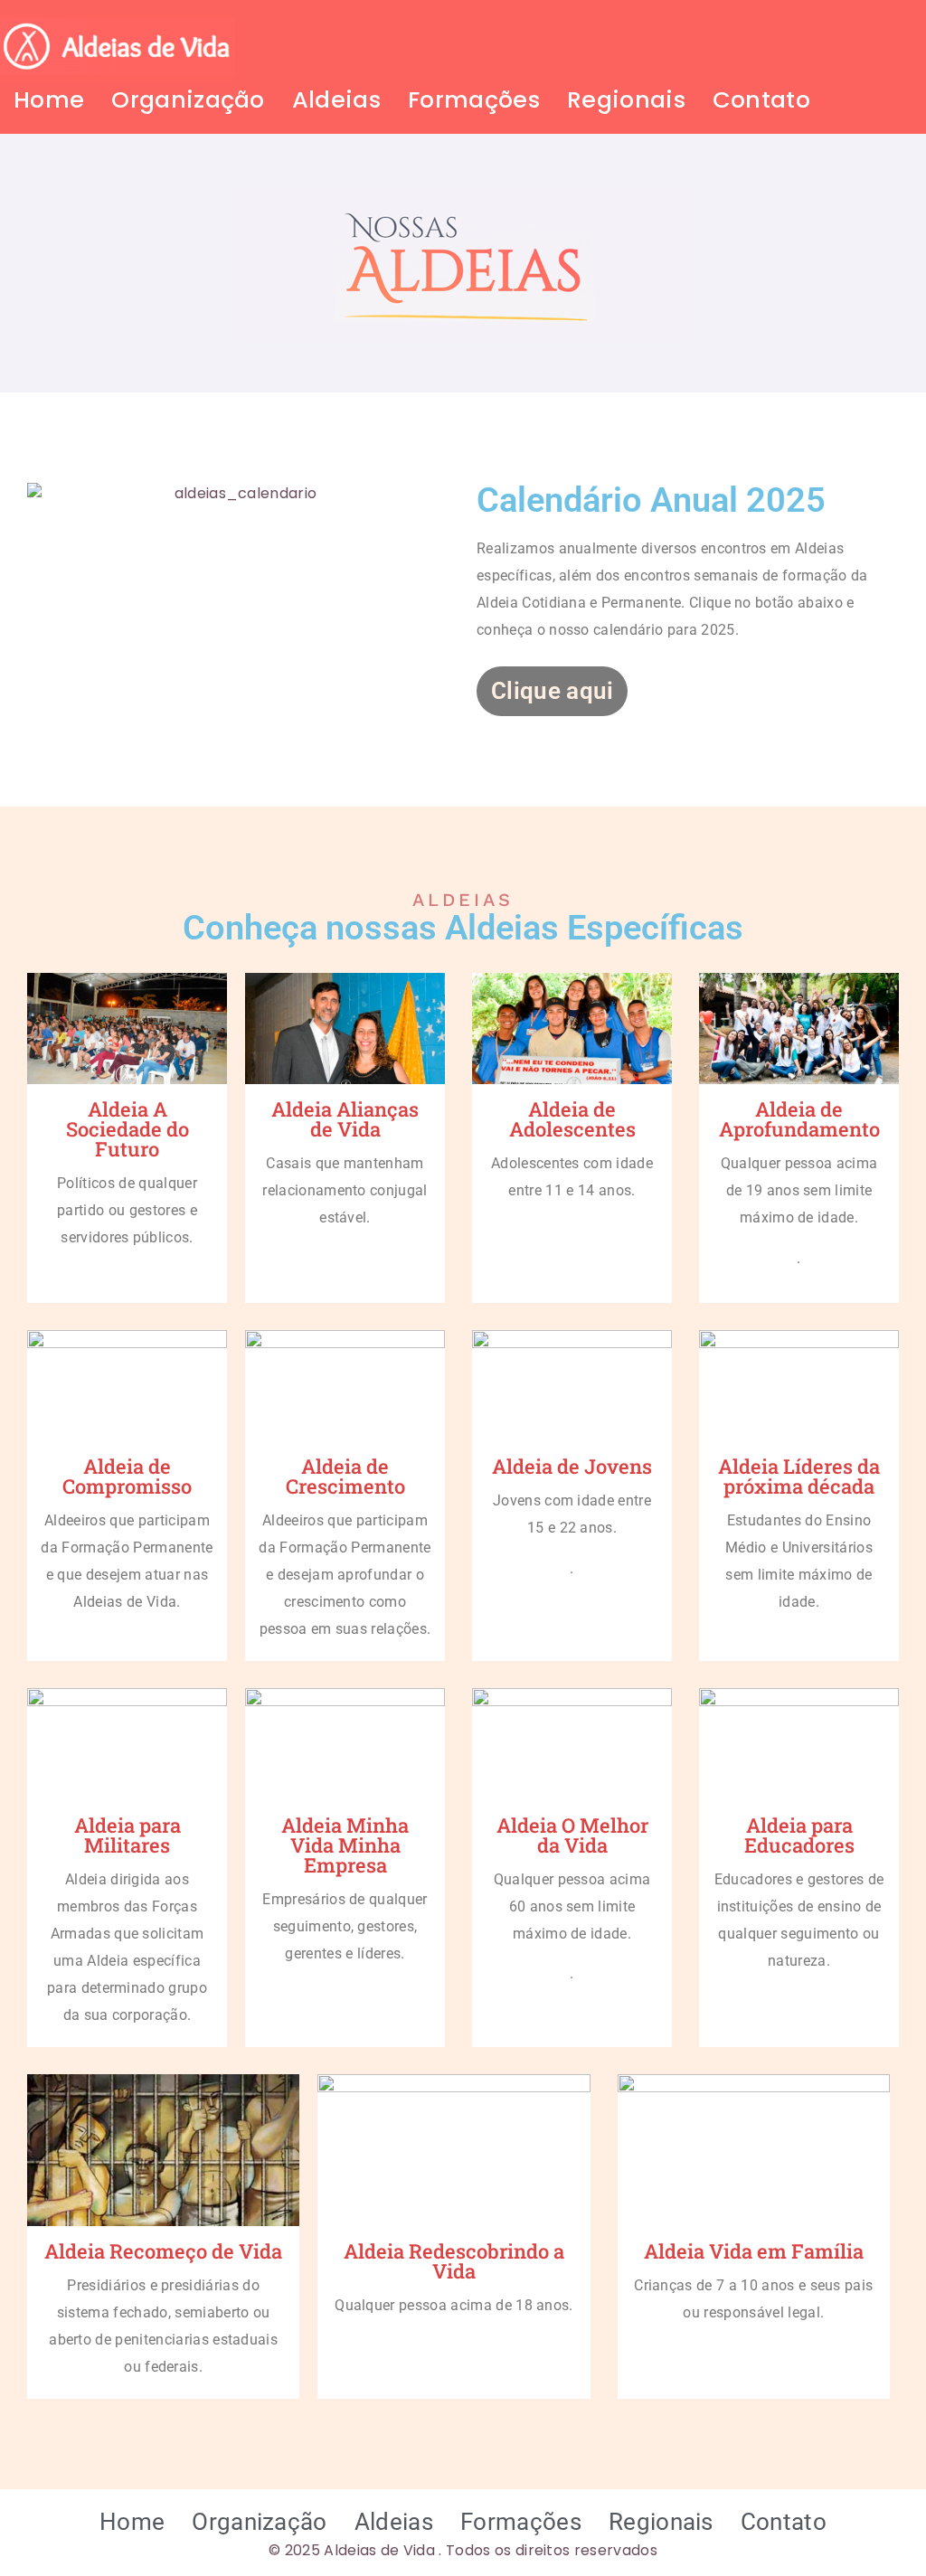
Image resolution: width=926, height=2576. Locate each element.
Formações (474, 99)
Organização (188, 99)
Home (49, 99)
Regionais (626, 99)
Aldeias (336, 99)
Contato (761, 99)
